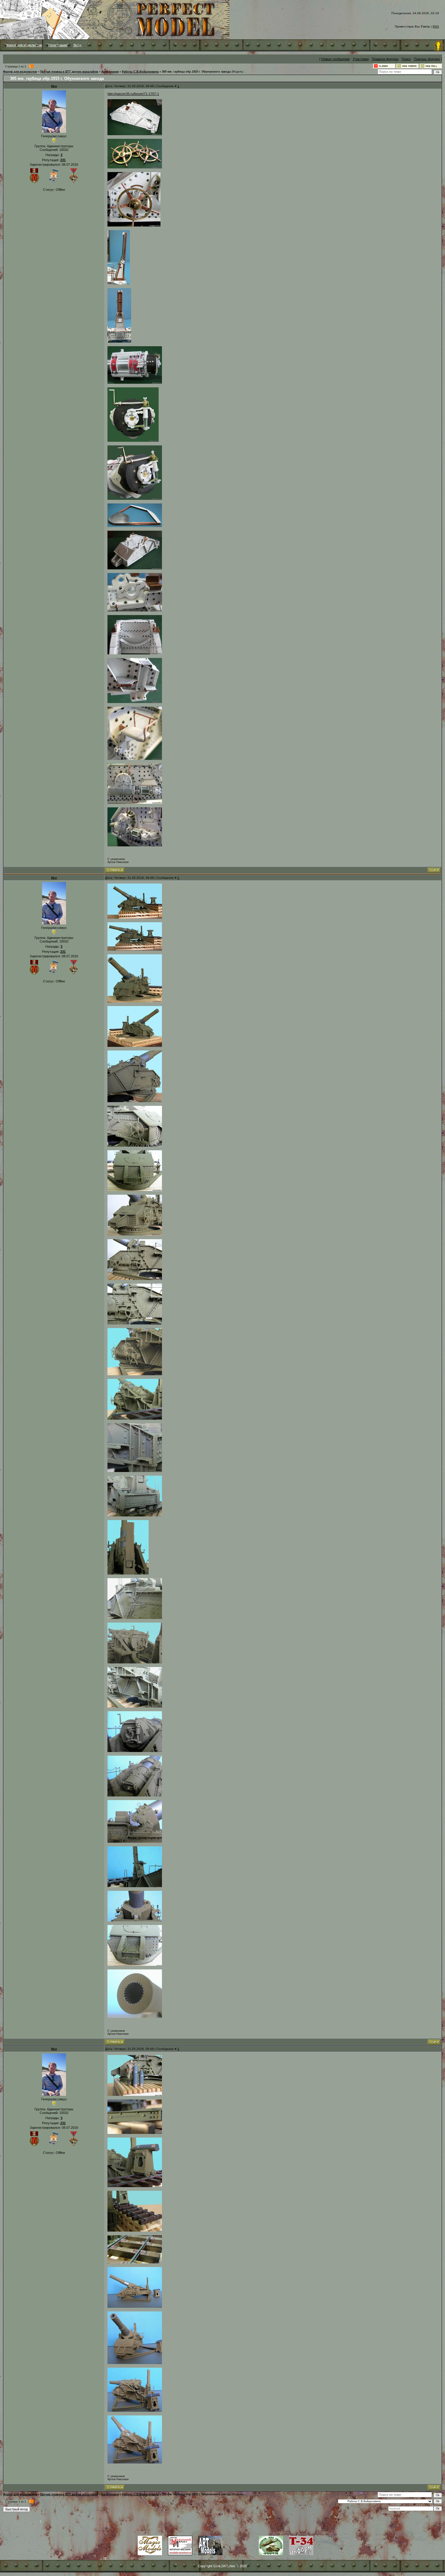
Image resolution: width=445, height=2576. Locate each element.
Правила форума (385, 59)
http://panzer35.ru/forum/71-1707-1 (133, 94)
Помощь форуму (427, 59)
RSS (436, 26)
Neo (54, 86)
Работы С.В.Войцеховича (140, 72)
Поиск (406, 59)
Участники (361, 59)
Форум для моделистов (24, 45)
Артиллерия (110, 72)
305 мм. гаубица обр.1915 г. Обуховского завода (196, 72)
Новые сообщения (335, 59)
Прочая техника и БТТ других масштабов (69, 72)
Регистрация (58, 45)
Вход (77, 45)
